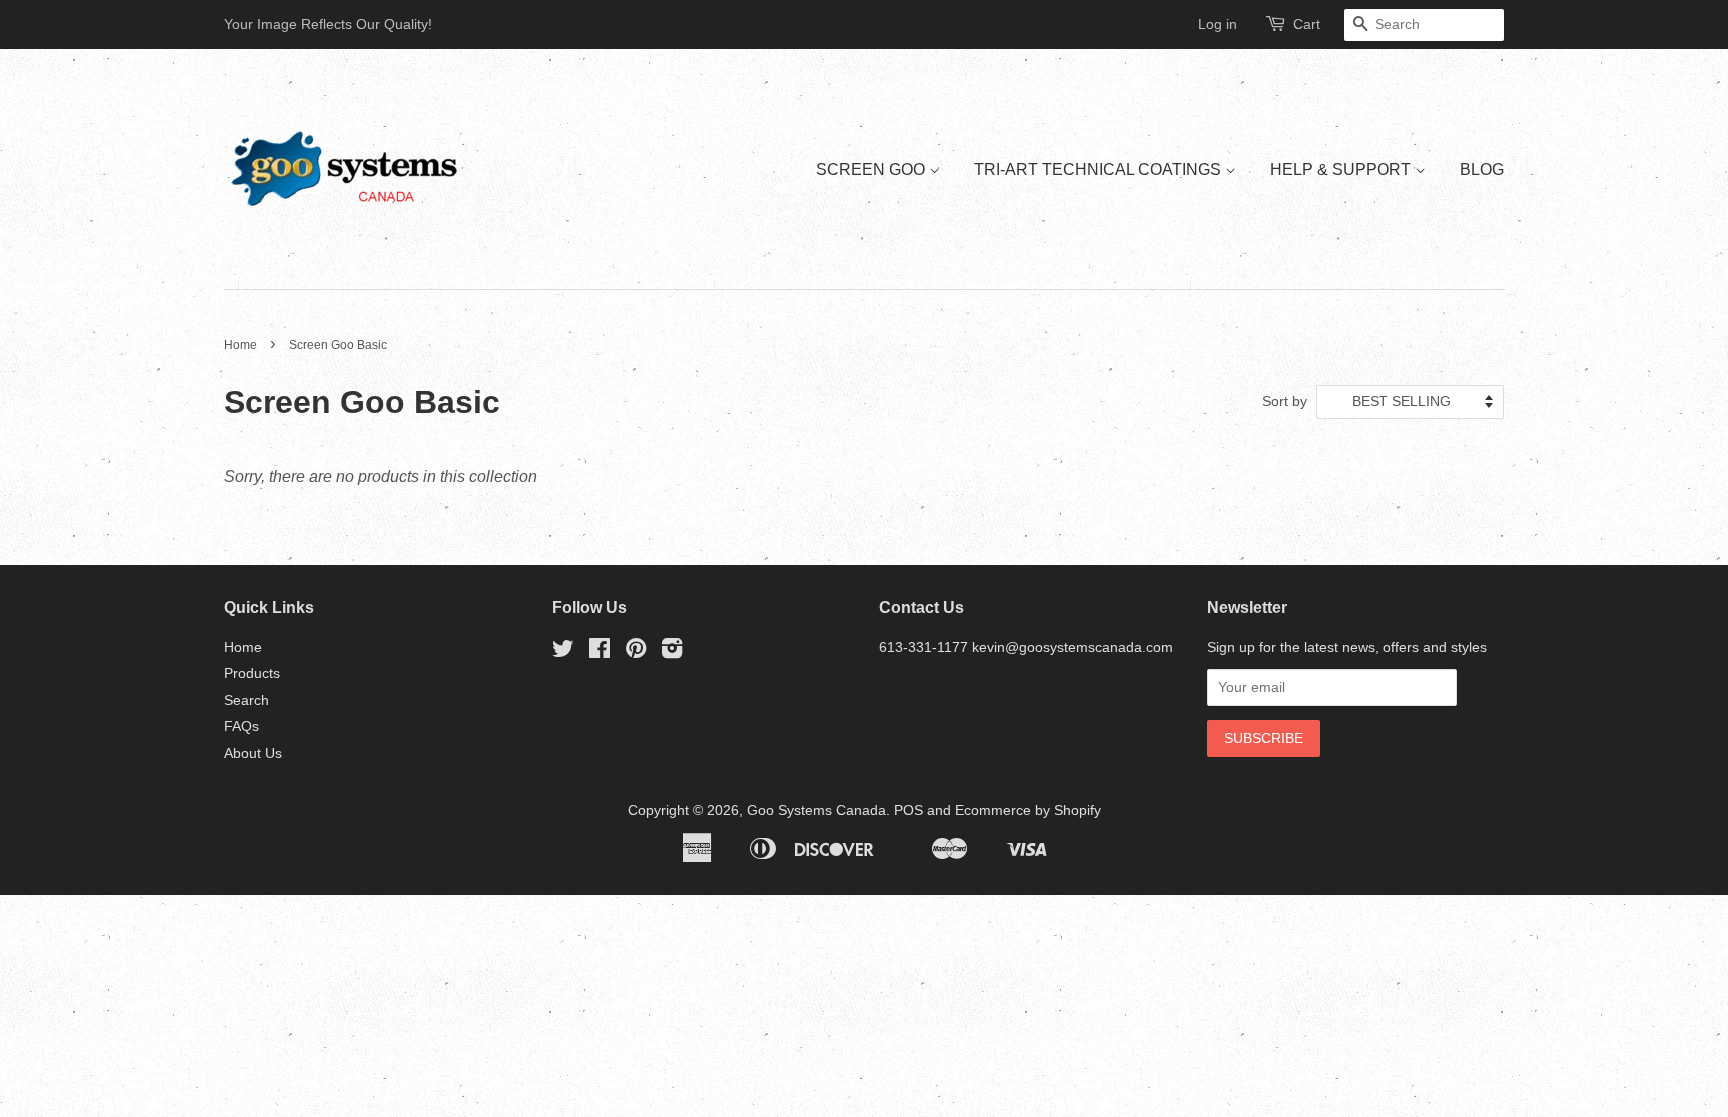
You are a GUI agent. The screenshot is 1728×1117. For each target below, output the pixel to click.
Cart (1306, 24)
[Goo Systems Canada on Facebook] (599, 652)
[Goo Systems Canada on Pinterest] (636, 652)
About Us (253, 753)
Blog (1482, 169)
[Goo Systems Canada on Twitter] (563, 652)
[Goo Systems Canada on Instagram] (672, 652)
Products (252, 673)
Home (240, 345)
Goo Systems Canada (816, 810)
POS (908, 810)
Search (246, 700)
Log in (1217, 24)
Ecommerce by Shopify (1028, 810)
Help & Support (1342, 169)
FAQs (241, 726)
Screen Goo (872, 169)
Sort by (1284, 401)
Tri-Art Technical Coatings (1099, 169)
